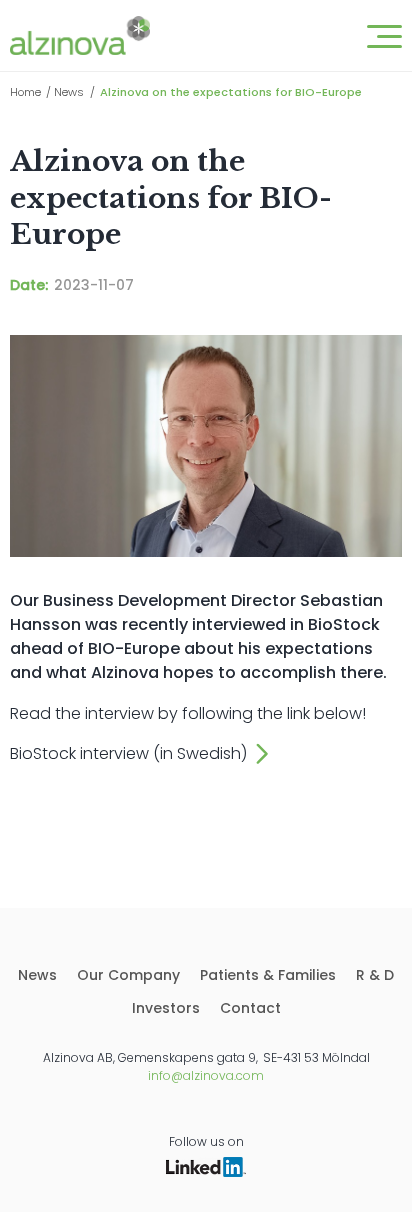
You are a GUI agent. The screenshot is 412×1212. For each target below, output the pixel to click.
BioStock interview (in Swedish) (128, 753)
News (69, 92)
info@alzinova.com (206, 1075)
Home (25, 92)
